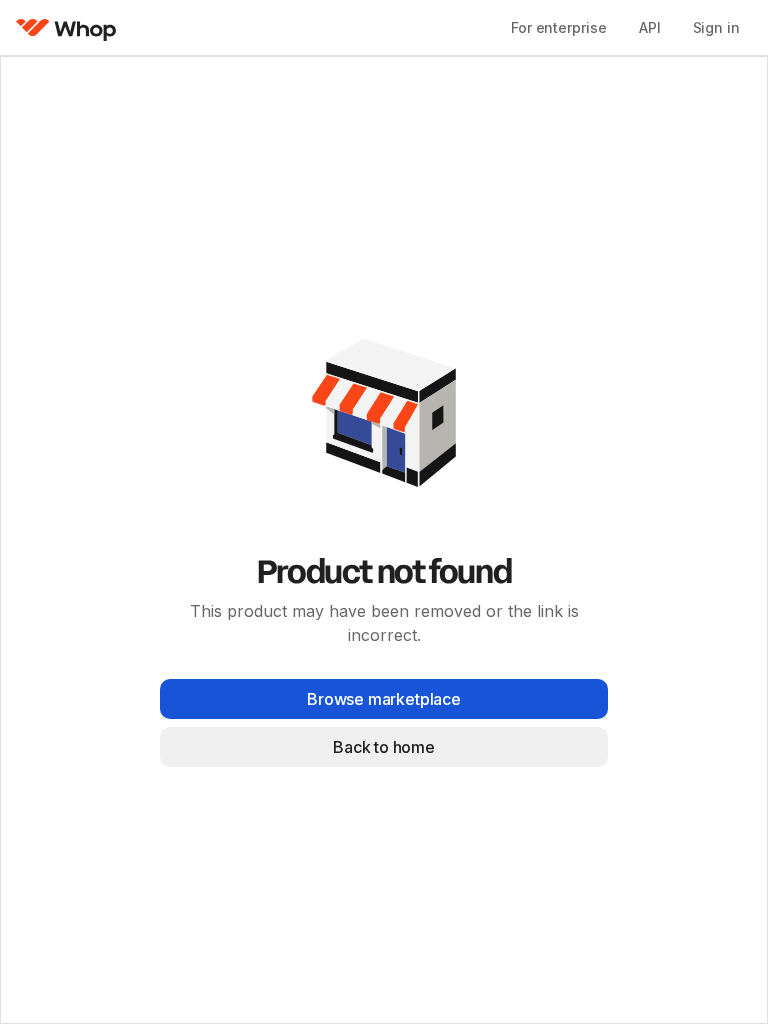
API (650, 27)
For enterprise (559, 27)
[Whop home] (66, 28)
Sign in (716, 27)
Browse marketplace (384, 699)
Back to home (384, 747)
